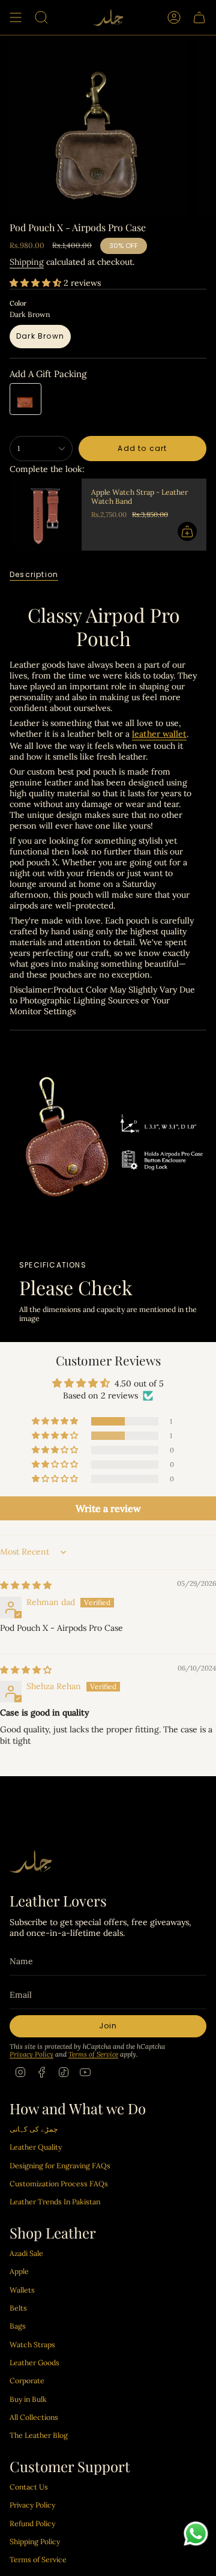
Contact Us (29, 2487)
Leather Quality (36, 2147)
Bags (18, 2326)
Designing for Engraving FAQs (60, 2166)
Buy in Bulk (28, 2399)
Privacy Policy (31, 2054)
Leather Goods (34, 2363)
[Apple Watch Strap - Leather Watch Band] (46, 515)
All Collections (34, 2417)
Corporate (27, 2381)
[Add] (187, 531)
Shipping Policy (35, 2541)
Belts (18, 2308)
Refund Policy (32, 2523)
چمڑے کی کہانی (34, 2129)
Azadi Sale (26, 2253)
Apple (19, 2271)
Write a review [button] (108, 1508)
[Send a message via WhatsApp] (196, 2534)
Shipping (27, 262)
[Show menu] (16, 17)
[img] (26, 1585)
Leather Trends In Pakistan (55, 2202)
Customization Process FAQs (59, 2184)
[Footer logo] (31, 1862)
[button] (37, 283)
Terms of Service (93, 2054)
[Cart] (199, 17)
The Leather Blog (39, 2435)
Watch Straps (32, 2345)
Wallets (22, 2290)
